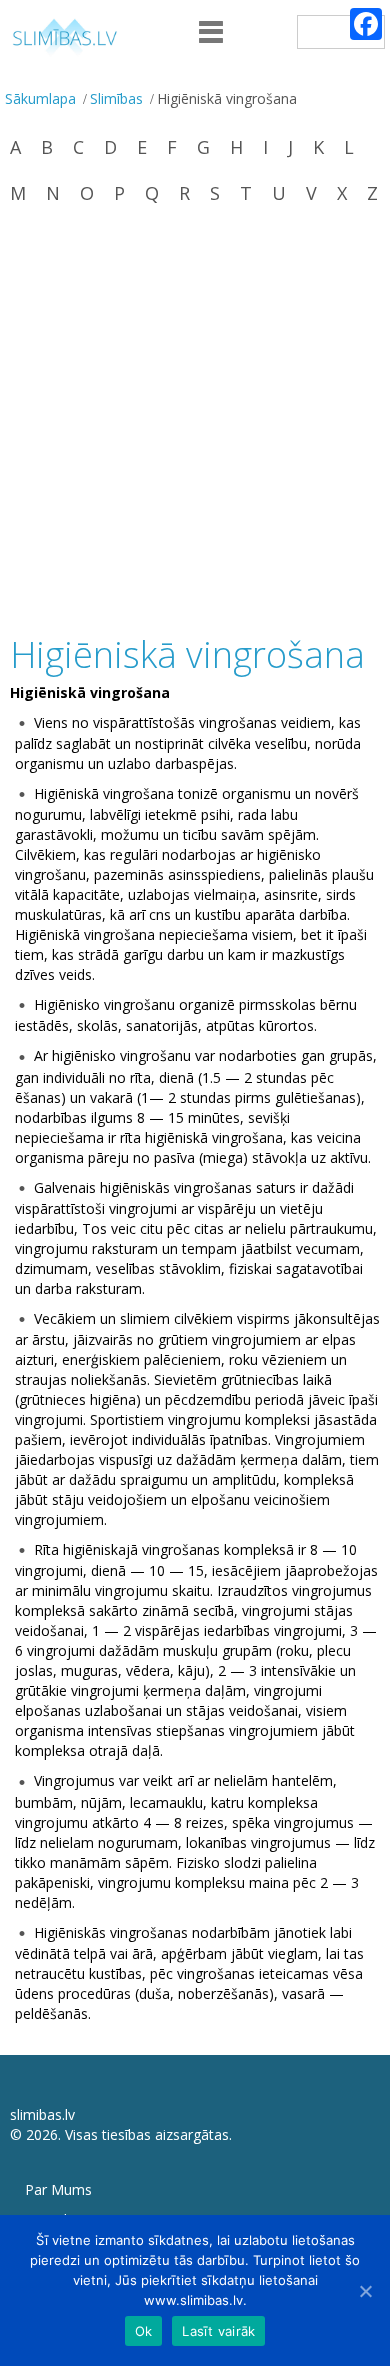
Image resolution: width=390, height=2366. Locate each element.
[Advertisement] (195, 422)
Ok (144, 2331)
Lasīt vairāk (218, 2331)
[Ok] (365, 2291)
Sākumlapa (40, 98)
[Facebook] (366, 24)
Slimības (116, 98)
